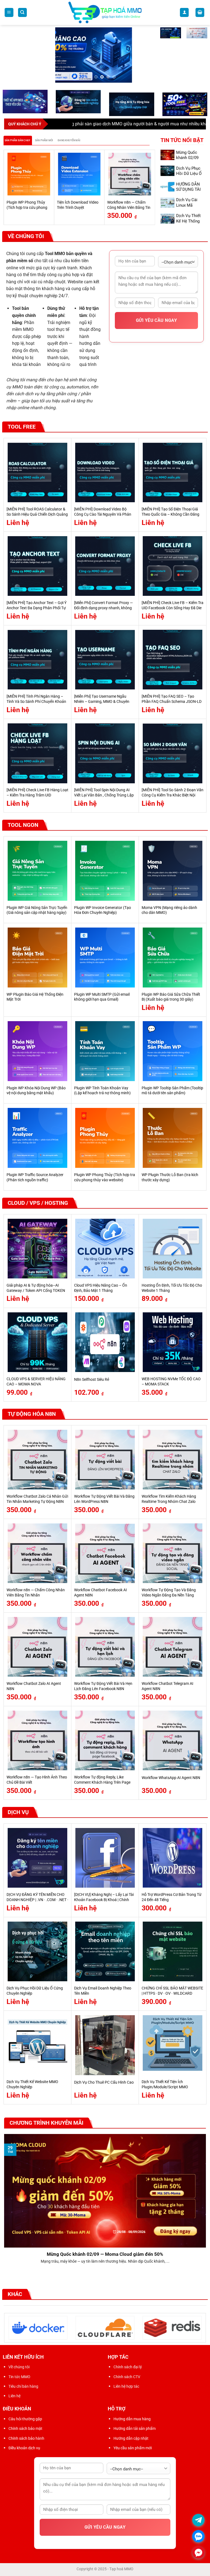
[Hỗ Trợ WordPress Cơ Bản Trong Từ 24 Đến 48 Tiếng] (173, 1858)
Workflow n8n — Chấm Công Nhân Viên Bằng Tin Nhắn (129, 207)
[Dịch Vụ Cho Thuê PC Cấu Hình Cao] (105, 2045)
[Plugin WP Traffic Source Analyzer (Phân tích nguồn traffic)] (37, 1138)
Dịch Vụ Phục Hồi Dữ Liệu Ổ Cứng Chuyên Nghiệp (189, 176)
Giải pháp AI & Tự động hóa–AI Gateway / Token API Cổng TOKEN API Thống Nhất (36, 1290)
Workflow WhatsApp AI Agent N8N (171, 1778)
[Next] (152, 187)
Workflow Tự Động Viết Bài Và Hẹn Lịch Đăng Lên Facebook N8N (103, 1686)
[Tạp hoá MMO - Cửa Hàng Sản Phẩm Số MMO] (105, 13)
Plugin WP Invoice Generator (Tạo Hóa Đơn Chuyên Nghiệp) (103, 910)
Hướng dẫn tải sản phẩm (135, 2428)
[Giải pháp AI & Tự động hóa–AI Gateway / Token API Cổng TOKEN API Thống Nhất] (37, 1249)
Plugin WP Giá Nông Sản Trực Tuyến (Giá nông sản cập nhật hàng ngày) (37, 910)
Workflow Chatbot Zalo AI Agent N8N (34, 1686)
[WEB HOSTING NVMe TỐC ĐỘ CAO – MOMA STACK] (173, 1342)
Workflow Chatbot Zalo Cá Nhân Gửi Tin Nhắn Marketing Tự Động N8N (37, 1499)
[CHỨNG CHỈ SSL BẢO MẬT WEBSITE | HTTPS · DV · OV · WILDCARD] (173, 1951)
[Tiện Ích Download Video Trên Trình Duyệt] (79, 174)
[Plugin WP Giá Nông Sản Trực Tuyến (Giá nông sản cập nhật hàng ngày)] (37, 871)
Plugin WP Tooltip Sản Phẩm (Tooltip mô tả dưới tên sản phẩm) (172, 1091)
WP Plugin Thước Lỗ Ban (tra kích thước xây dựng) (170, 1177)
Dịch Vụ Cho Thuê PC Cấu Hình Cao (104, 2082)
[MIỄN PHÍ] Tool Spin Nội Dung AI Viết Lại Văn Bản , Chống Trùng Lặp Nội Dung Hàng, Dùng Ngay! (104, 795)
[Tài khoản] (184, 12)
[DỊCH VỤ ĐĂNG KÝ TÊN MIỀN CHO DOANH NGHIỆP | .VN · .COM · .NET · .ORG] (37, 1858)
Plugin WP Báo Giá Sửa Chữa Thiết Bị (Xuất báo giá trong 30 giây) (171, 997)
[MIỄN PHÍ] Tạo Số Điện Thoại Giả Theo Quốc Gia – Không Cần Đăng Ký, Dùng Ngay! (170, 514)
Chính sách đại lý (128, 2367)
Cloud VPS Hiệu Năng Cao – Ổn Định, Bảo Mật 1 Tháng (101, 1288)
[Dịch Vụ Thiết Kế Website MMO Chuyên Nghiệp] (37, 2045)
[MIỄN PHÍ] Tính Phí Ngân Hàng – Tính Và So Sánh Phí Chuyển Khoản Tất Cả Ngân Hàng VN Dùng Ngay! (36, 701)
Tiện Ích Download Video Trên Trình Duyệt (78, 205)
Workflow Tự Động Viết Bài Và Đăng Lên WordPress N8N (104, 1499)
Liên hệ (14, 2396)
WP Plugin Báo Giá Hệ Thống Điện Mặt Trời (35, 997)
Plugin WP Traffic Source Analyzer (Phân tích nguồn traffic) (35, 1177)
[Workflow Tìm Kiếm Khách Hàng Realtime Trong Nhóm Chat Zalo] (173, 1460)
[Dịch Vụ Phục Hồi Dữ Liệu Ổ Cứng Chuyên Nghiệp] (37, 1951)
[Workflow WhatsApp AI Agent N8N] (173, 1740)
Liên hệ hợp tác (126, 2386)
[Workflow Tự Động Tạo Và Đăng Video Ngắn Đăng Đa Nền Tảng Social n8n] (173, 1553)
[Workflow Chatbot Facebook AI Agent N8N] (105, 1553)
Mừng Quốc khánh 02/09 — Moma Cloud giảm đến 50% (105, 2254)
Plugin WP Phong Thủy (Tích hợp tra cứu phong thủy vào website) (27, 207)
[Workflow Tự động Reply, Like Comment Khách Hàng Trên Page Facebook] (105, 1740)
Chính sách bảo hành (26, 2438)
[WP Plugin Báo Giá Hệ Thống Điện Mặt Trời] (37, 957)
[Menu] (9, 12)
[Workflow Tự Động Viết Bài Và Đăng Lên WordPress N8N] (105, 1460)
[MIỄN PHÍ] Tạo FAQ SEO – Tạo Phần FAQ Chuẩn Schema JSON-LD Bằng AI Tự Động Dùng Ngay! (172, 701)
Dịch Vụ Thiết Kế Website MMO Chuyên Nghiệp (32, 2084)
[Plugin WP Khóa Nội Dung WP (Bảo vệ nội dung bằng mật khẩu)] (37, 1051)
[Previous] (7, 187)
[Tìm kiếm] (22, 12)
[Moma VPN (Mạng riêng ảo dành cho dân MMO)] (173, 871)
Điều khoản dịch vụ (24, 2448)
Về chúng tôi (19, 2367)
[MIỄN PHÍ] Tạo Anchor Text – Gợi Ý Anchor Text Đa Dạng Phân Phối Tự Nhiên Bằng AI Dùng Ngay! (37, 608)
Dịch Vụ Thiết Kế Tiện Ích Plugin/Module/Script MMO (165, 2084)
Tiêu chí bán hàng (23, 2386)
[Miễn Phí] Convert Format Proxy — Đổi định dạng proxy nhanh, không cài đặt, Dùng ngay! (103, 608)
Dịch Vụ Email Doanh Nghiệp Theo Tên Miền (103, 1991)
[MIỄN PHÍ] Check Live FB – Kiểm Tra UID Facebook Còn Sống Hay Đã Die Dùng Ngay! (173, 608)
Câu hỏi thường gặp (25, 2419)
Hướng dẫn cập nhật (131, 2438)
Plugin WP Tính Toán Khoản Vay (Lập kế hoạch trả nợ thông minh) (102, 1091)
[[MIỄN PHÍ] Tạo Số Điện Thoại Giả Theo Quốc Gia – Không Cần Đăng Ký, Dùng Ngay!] (173, 472)
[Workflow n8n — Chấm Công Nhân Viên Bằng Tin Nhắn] (130, 174)
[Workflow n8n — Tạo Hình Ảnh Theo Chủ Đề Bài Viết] (37, 1740)
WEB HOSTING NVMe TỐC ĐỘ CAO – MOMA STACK (171, 1382)
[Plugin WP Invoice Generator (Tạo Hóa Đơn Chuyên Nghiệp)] (105, 871)
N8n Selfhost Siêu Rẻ (92, 1380)
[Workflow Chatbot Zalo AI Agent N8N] (37, 1647)
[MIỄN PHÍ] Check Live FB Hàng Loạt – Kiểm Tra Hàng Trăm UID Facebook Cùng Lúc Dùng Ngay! (37, 795)
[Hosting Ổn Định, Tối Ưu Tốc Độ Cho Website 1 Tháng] (173, 1249)
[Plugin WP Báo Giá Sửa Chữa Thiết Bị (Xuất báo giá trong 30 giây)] (173, 957)
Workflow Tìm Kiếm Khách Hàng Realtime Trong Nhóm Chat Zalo (169, 1499)
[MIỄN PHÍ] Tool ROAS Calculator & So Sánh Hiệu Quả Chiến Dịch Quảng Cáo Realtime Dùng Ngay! (37, 514)
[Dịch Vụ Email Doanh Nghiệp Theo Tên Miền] (105, 1951)
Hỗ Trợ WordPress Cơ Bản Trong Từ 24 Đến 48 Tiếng (172, 1897)
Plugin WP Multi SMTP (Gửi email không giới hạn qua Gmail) (102, 997)
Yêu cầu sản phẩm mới (133, 2448)
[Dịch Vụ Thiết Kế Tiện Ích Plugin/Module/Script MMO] (173, 2045)
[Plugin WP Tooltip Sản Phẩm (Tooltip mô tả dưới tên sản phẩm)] (173, 1051)
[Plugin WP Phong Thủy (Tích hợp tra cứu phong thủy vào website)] (29, 174)
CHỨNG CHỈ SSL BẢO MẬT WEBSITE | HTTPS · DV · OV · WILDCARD (172, 1991)
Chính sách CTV (127, 2377)
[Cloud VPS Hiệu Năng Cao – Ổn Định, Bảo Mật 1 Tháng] (105, 1249)
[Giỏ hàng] (200, 12)
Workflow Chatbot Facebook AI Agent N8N (100, 1593)
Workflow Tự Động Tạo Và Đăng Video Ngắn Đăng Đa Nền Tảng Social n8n (169, 1595)
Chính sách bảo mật (25, 2428)
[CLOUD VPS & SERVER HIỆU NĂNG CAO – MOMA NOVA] (37, 1342)
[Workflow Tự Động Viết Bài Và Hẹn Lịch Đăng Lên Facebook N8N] (105, 1647)
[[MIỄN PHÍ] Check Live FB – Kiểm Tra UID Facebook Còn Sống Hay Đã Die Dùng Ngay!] (173, 566)
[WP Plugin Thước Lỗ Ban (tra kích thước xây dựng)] (173, 1138)
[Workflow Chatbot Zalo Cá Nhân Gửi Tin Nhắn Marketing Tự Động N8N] (37, 1460)
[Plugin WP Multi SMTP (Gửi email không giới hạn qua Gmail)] (105, 957)
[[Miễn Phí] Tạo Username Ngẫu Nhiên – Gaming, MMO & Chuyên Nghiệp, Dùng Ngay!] (105, 660)
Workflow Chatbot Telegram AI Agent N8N (167, 1686)
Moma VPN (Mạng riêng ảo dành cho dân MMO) (169, 910)
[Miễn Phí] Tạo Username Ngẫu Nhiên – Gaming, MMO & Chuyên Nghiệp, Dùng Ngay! (102, 701)
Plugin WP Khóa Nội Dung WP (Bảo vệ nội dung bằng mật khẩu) (36, 1091)
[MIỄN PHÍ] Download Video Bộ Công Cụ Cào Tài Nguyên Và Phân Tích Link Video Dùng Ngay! (103, 514)
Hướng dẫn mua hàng (132, 2419)
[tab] (18, 140)
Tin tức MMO (19, 2377)
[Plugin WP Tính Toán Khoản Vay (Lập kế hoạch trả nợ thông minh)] (105, 1051)
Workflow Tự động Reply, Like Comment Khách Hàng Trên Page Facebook (102, 1782)
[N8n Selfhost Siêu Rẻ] (105, 1342)
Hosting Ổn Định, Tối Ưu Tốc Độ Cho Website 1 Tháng (172, 1288)
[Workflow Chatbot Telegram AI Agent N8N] (173, 1647)
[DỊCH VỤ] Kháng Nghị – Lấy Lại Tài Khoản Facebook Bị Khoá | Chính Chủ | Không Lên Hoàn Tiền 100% (104, 1900)
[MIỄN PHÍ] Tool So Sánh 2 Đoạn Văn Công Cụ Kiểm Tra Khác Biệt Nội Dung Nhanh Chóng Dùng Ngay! (173, 795)
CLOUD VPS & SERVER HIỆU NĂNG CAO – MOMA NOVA (36, 1382)
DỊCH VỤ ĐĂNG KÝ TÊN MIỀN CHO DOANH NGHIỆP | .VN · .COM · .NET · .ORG (37, 1900)
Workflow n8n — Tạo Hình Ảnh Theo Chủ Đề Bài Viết (37, 1780)
